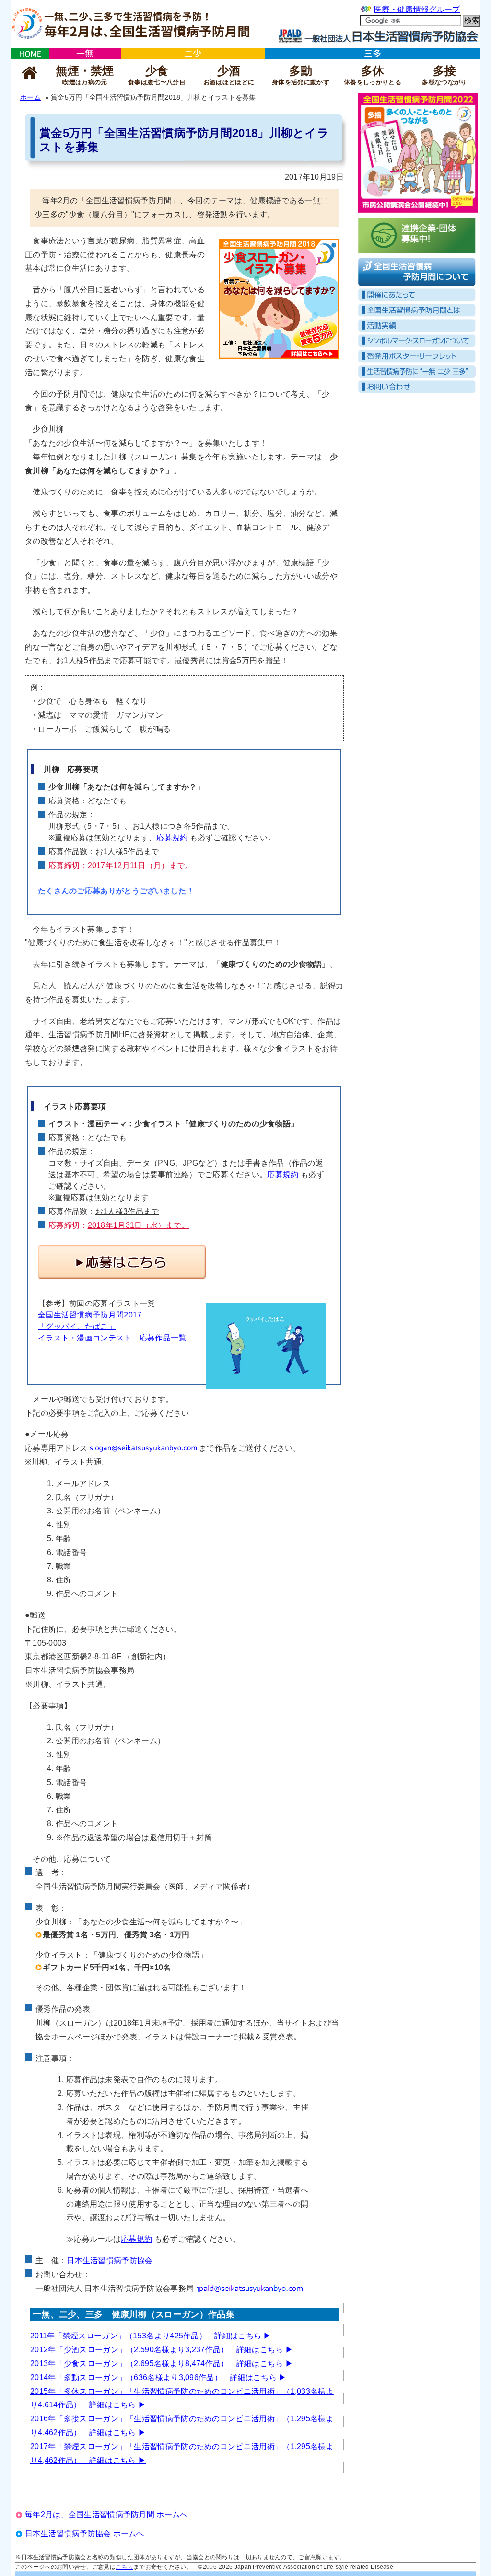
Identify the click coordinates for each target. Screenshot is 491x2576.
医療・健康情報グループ (417, 9)
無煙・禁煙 (85, 75)
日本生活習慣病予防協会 (110, 2261)
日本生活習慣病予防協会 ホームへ (85, 2534)
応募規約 (172, 838)
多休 (373, 75)
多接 (444, 75)
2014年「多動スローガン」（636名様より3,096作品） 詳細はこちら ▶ (158, 2377)
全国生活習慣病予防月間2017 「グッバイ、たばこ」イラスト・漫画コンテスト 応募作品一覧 (112, 1326)
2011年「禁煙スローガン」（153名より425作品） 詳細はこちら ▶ (151, 2336)
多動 (301, 75)
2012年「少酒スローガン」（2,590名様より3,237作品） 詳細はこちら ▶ (162, 2350)
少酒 (228, 75)
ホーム (30, 97)
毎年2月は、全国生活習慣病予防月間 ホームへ (106, 2514)
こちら (124, 2567)
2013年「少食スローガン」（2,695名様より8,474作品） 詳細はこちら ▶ (162, 2364)
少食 (157, 75)
